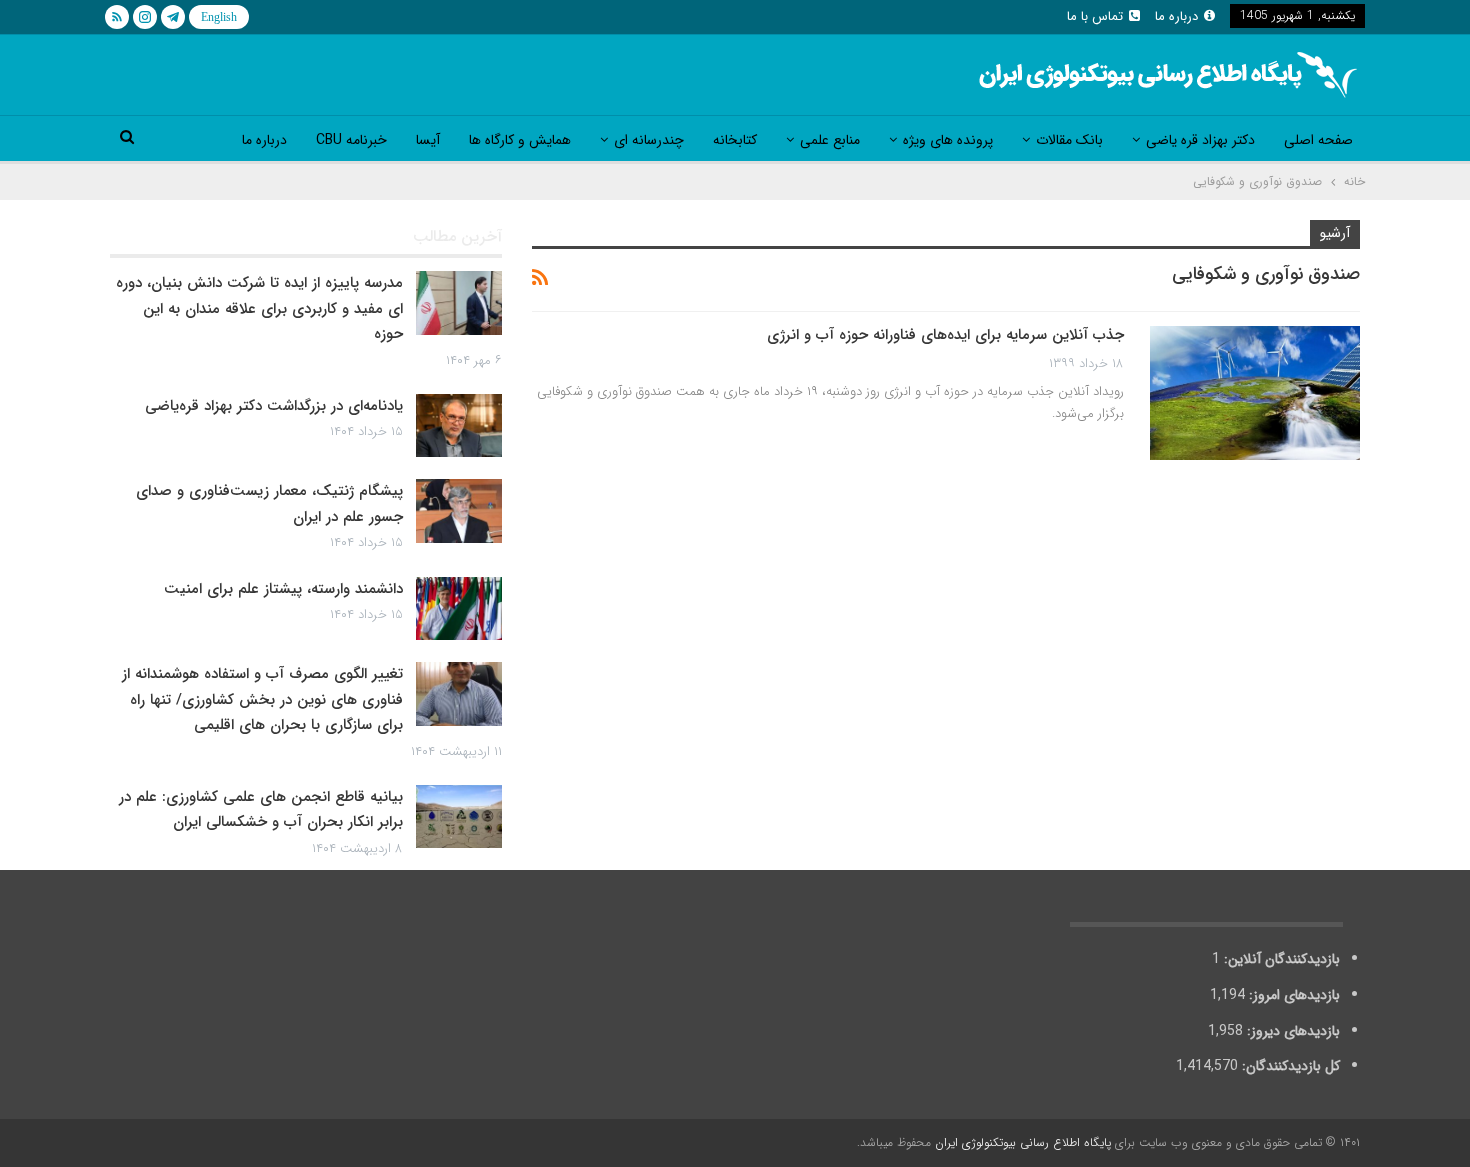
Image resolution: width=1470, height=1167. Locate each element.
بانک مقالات (1069, 140)
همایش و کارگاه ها (520, 140)
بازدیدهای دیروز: (1291, 1031)
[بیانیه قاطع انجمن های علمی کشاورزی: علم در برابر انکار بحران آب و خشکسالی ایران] (459, 817)
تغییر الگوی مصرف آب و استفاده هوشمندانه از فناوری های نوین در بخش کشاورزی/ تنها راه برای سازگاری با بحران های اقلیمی (262, 699)
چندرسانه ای (649, 140)
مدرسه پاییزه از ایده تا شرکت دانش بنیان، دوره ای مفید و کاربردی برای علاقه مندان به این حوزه (259, 308)
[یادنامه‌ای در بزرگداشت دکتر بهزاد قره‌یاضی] (459, 426)
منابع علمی (830, 140)
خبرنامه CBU (351, 140)
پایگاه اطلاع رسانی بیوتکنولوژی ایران (1023, 1142)
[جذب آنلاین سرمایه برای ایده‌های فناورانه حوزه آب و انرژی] (1255, 393)
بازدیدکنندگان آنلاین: (1280, 959)
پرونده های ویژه (948, 140)
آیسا (428, 140)
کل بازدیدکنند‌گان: (1289, 1066)
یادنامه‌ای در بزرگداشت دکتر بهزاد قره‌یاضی (274, 406)
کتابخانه (735, 140)
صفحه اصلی (1318, 140)
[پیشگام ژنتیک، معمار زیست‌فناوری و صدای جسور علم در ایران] (459, 511)
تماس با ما (1095, 16)
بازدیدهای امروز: (1292, 995)
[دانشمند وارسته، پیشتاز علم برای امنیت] (459, 609)
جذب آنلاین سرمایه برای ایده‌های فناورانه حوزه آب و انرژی (945, 335)
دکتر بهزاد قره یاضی (1200, 140)
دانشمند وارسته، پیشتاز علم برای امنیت (283, 589)
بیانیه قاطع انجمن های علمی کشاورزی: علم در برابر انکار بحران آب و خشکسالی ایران (261, 810)
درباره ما (1176, 16)
